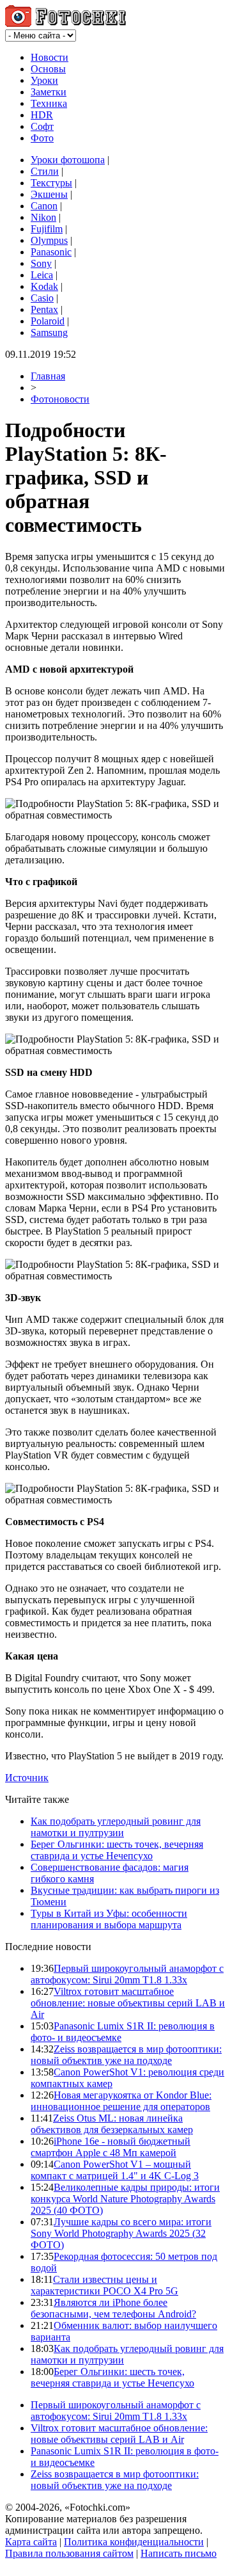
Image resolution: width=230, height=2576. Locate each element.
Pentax (44, 309)
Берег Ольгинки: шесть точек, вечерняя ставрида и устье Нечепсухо (117, 1850)
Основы (48, 69)
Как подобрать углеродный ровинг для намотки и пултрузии (116, 1827)
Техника (49, 103)
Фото (42, 138)
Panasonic (51, 252)
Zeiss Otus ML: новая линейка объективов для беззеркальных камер (112, 2124)
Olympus (49, 240)
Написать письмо (179, 2553)
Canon (44, 206)
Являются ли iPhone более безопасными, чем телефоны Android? (113, 2308)
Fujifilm (47, 229)
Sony (41, 263)
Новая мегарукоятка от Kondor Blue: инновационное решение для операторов (121, 2101)
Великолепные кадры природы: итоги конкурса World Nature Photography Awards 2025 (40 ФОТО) (125, 2199)
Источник (27, 1778)
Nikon (43, 217)
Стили (45, 171)
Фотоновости (60, 399)
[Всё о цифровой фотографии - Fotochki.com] (65, 23)
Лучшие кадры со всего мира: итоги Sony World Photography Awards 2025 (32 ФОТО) (121, 2233)
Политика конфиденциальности (134, 2542)
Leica (42, 275)
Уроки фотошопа (68, 160)
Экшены (49, 194)
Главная (48, 376)
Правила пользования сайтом (69, 2553)
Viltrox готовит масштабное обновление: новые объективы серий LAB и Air (128, 2003)
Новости (50, 57)
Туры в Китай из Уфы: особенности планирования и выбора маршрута (109, 1919)
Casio (42, 298)
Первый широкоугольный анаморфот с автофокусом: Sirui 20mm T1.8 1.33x (127, 1974)
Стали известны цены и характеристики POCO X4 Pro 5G (104, 2285)
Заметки (49, 92)
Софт (42, 126)
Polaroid (48, 321)
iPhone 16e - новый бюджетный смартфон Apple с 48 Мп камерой (111, 2147)
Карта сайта (31, 2542)
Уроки (44, 80)
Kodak (44, 286)
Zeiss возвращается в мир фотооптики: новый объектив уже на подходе (126, 2055)
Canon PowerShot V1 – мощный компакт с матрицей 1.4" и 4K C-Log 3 (115, 2170)
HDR (42, 115)
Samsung (49, 332)
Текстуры (51, 183)
